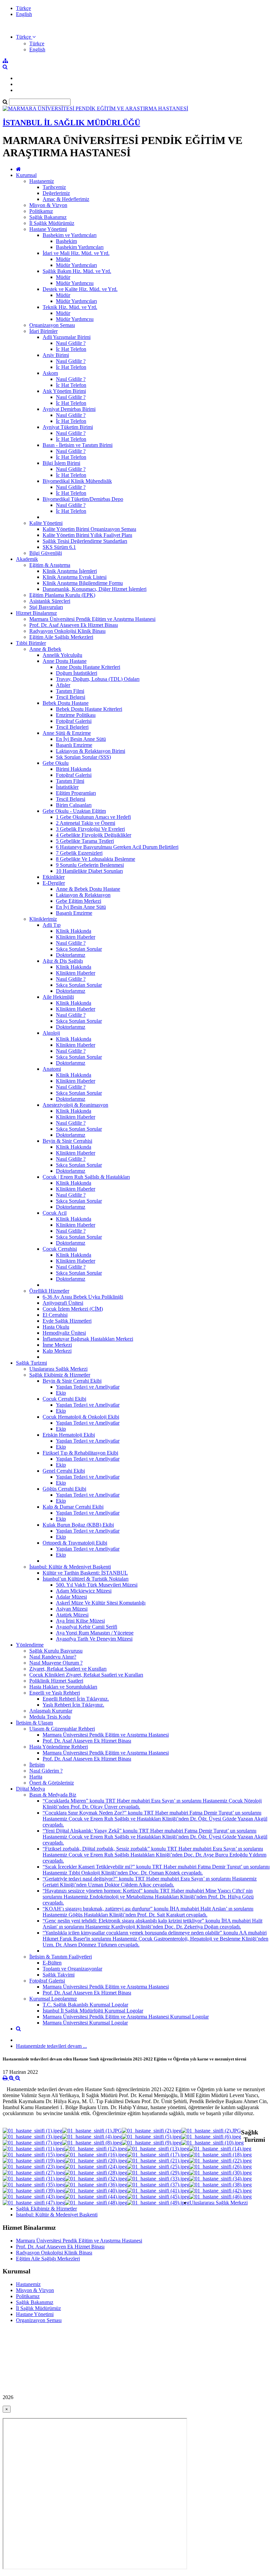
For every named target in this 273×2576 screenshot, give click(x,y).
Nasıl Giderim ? (46, 1771)
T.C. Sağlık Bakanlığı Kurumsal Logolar (85, 2005)
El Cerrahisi (55, 1315)
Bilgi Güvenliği (46, 553)
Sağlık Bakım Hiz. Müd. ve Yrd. (77, 271)
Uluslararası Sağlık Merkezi (58, 1369)
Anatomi (52, 1069)
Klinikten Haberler (76, 937)
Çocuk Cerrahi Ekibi (64, 1399)
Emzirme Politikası (76, 715)
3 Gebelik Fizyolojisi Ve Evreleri (90, 829)
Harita (36, 1777)
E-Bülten (52, 1963)
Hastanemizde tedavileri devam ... (51, 2046)
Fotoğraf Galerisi (74, 721)
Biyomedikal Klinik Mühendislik (77, 481)
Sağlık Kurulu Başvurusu (56, 1651)
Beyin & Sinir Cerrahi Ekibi (72, 1381)
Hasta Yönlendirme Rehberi (59, 1747)
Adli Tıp (52, 925)
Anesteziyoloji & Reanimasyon (75, 1105)
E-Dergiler (54, 883)
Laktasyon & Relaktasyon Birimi (91, 751)
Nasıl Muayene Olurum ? (56, 1663)
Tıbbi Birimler (31, 643)
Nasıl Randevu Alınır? (53, 1657)
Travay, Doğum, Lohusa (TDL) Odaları (98, 679)
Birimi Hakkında (74, 769)
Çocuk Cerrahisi (60, 1249)
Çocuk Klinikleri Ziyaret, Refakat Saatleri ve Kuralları (86, 1675)
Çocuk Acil (55, 1213)
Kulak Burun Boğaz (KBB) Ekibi (78, 1525)
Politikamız (41, 211)
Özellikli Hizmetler (49, 1291)
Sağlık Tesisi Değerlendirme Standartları (85, 541)
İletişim (37, 1765)
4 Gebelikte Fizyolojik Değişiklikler (94, 835)
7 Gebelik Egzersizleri (79, 853)
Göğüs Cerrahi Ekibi (64, 1489)
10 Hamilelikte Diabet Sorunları (89, 871)
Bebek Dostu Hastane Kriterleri (89, 709)
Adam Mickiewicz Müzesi (84, 1591)
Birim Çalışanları (74, 805)
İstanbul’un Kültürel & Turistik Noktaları (86, 1579)
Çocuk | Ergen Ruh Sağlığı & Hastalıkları (86, 1177)
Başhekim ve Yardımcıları (70, 235)
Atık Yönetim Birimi (64, 391)
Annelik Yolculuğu (62, 655)
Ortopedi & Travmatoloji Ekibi (75, 1543)
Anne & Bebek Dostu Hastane (88, 889)
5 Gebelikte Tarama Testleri (85, 841)
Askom (50, 373)
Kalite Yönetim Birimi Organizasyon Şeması (89, 529)
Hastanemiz (42, 181)
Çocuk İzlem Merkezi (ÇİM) (73, 1309)
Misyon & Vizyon (48, 205)
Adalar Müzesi (71, 1597)
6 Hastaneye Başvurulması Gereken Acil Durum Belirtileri (117, 847)
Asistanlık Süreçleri (50, 601)
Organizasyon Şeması (52, 325)
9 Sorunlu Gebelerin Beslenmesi (90, 865)
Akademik (27, 559)
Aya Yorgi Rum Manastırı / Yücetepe (95, 1633)
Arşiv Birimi (56, 355)
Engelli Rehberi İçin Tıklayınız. (76, 1699)
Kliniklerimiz (43, 919)
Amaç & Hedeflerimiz (66, 199)
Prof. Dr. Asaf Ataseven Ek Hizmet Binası (74, 625)
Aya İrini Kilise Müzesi (80, 1621)
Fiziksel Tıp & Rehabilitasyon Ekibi (80, 1453)
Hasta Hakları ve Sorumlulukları (63, 1687)
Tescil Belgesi (71, 697)
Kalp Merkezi (57, 1351)
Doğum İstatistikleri (77, 673)
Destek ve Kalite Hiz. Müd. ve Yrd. (80, 289)
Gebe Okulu (56, 763)
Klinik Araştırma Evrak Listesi (75, 577)
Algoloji (51, 1033)
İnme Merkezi (57, 1345)
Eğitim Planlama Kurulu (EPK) (62, 595)
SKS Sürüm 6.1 (59, 547)
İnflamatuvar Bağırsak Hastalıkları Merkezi (88, 1339)
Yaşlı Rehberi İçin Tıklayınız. (73, 1705)
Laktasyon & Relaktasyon (83, 895)
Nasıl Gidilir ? (71, 343)
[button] (26, 37)
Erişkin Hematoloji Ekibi (69, 1435)
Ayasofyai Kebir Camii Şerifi (87, 1627)
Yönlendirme (30, 1645)
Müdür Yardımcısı (75, 283)
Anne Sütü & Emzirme (67, 733)
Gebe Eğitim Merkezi (79, 901)
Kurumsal (26, 175)
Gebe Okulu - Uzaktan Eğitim (74, 811)
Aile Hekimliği (58, 997)
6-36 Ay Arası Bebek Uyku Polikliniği (83, 1297)
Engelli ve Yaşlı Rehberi (55, 1693)
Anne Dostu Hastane (65, 661)
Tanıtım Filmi (70, 691)
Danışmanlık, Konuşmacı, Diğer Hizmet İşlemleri (95, 589)
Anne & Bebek (45, 649)
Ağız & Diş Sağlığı (63, 961)
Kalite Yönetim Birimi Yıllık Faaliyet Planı (87, 535)
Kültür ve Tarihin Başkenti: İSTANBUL (85, 1573)
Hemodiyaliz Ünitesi (64, 1333)
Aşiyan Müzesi (72, 1609)
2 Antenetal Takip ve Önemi (86, 823)
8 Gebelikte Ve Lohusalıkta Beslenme (96, 859)
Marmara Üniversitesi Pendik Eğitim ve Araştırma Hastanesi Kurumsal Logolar (126, 2017)
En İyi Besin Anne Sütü (81, 739)
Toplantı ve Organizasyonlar (72, 1969)
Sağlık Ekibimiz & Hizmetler (60, 1375)
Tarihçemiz (54, 187)
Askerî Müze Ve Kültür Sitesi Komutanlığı (101, 1603)
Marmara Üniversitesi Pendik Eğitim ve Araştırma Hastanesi (92, 619)
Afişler (63, 685)
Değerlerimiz (56, 193)
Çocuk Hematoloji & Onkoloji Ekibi (81, 1417)
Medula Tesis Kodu (50, 1717)
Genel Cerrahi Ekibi (64, 1471)
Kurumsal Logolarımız (53, 1999)
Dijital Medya (30, 1789)
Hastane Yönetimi (48, 229)
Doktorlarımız (71, 955)
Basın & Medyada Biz (53, 1795)
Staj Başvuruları (46, 607)
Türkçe (23, 8)
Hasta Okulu (56, 1327)
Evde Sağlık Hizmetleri (67, 1321)
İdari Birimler (43, 331)
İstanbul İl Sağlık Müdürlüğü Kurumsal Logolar (93, 2011)
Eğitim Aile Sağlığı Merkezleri (61, 637)
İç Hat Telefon (71, 349)
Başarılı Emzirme (74, 745)
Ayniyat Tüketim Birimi (68, 427)
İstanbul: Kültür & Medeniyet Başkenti (70, 1567)
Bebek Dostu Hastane (66, 703)
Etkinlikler (54, 877)
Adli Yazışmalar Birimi (67, 337)
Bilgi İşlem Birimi (61, 463)
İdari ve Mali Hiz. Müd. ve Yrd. (76, 253)
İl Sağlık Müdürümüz (52, 223)
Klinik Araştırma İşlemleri (70, 571)
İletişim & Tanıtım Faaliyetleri (61, 1957)
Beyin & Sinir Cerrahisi (67, 1141)
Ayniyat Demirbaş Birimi (69, 409)
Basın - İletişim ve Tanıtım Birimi (78, 445)
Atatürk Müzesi (72, 1615)
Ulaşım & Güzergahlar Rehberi (62, 1729)
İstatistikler (67, 787)
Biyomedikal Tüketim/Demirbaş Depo (83, 499)
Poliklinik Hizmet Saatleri (56, 1681)
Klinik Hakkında (74, 931)
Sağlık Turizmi (31, 1363)
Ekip (61, 1393)
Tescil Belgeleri (72, 727)
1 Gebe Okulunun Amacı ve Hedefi (93, 817)
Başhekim (66, 241)
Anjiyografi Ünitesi (63, 1303)
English (24, 14)
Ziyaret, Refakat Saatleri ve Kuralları (68, 1669)
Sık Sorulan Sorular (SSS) (83, 757)
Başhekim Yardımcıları (80, 247)
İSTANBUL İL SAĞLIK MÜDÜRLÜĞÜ (71, 123)
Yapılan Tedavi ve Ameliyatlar (88, 1387)
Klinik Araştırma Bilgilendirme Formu (83, 583)
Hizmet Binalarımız (36, 613)
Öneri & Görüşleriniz (52, 1783)
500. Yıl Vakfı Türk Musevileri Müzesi (97, 1585)
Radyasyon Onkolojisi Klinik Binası (67, 631)
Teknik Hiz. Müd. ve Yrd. (70, 307)
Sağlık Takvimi (59, 1975)
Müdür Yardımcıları (76, 265)
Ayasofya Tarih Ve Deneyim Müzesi (94, 1639)
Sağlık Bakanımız (48, 217)
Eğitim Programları (76, 793)
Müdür (63, 259)
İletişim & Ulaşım (34, 1723)
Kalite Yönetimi (46, 523)
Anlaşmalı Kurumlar (51, 1711)
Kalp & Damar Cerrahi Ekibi (73, 1507)
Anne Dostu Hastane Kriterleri (88, 667)
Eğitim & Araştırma (50, 565)
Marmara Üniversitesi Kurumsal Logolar (85, 2023)
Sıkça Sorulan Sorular (79, 949)
